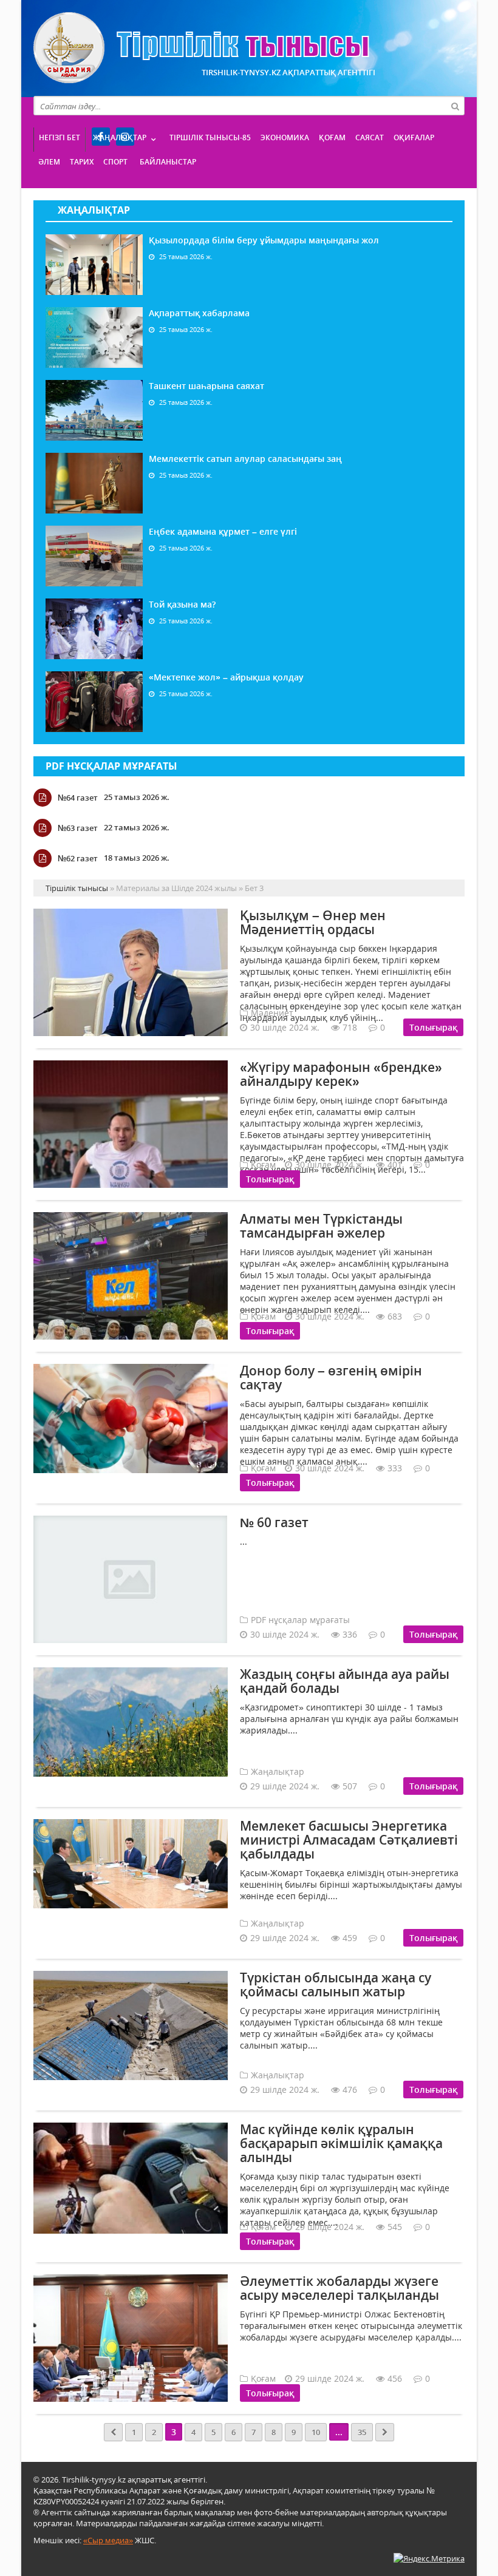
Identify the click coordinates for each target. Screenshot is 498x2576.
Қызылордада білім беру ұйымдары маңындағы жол (264, 240)
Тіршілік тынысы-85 (210, 137)
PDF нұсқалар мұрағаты (111, 766)
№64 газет (78, 798)
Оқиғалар (414, 137)
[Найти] (455, 106)
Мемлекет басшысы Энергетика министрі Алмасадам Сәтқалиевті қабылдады (349, 1840)
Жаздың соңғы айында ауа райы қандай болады (345, 1681)
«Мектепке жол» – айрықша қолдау (226, 677)
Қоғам (332, 137)
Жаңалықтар (120, 137)
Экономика (285, 137)
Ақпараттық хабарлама (199, 313)
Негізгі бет (60, 137)
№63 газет (78, 828)
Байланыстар (168, 162)
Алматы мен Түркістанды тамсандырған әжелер (321, 1226)
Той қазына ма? (182, 604)
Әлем (49, 162)
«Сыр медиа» (108, 2540)
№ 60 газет (274, 1522)
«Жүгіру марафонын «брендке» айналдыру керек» (341, 1074)
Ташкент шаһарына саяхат (206, 386)
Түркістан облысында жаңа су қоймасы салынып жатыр (336, 1985)
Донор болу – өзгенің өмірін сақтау (331, 1378)
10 (316, 2432)
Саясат (370, 137)
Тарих (82, 162)
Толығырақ (433, 1027)
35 (362, 2432)
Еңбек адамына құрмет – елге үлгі (223, 531)
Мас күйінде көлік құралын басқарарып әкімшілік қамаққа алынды (341, 2143)
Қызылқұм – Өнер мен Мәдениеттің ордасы (313, 922)
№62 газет (78, 858)
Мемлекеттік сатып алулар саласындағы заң (245, 459)
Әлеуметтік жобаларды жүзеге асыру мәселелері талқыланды (339, 2288)
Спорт (115, 162)
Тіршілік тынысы (201, 48)
